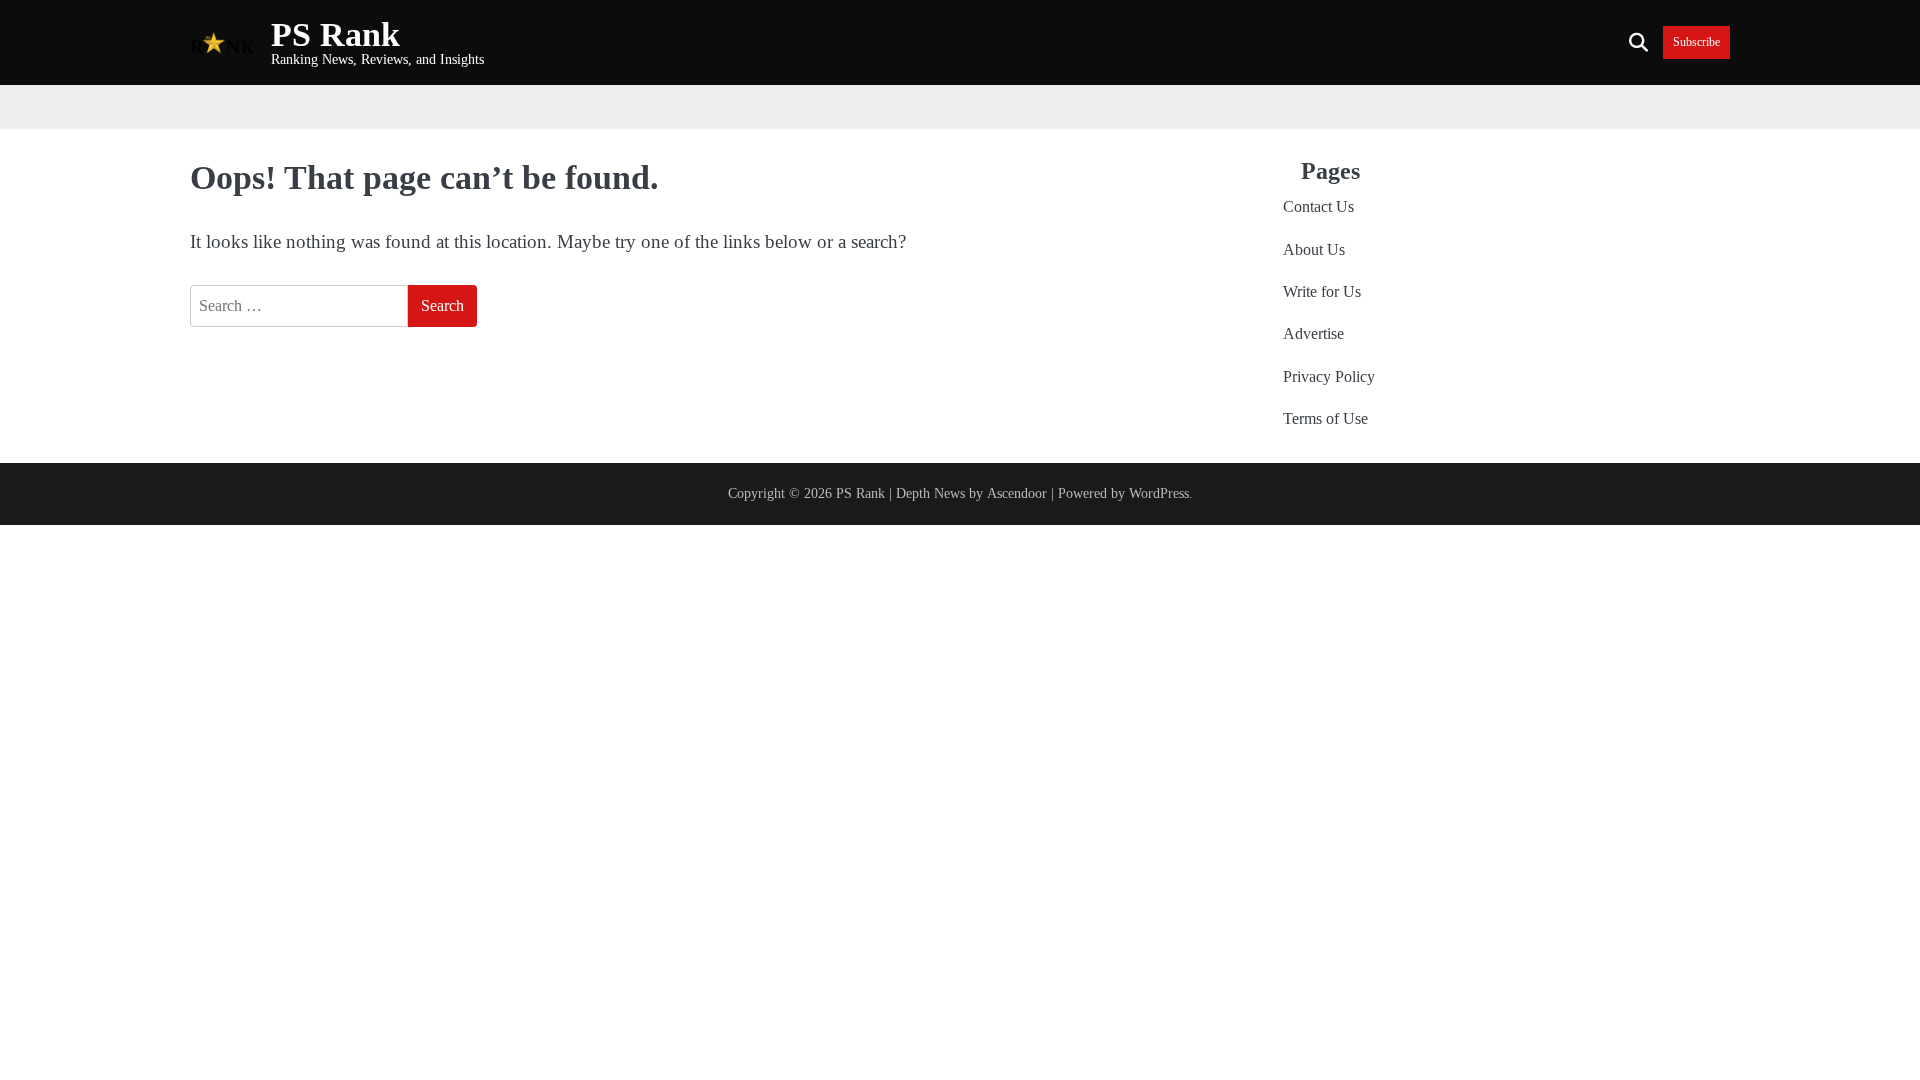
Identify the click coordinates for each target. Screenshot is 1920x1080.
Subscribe (1696, 42)
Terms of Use (1325, 419)
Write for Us (1322, 292)
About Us (1314, 250)
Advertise (1313, 334)
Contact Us (1318, 207)
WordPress (1159, 493)
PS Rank (335, 34)
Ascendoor (1017, 493)
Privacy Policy (1329, 377)
